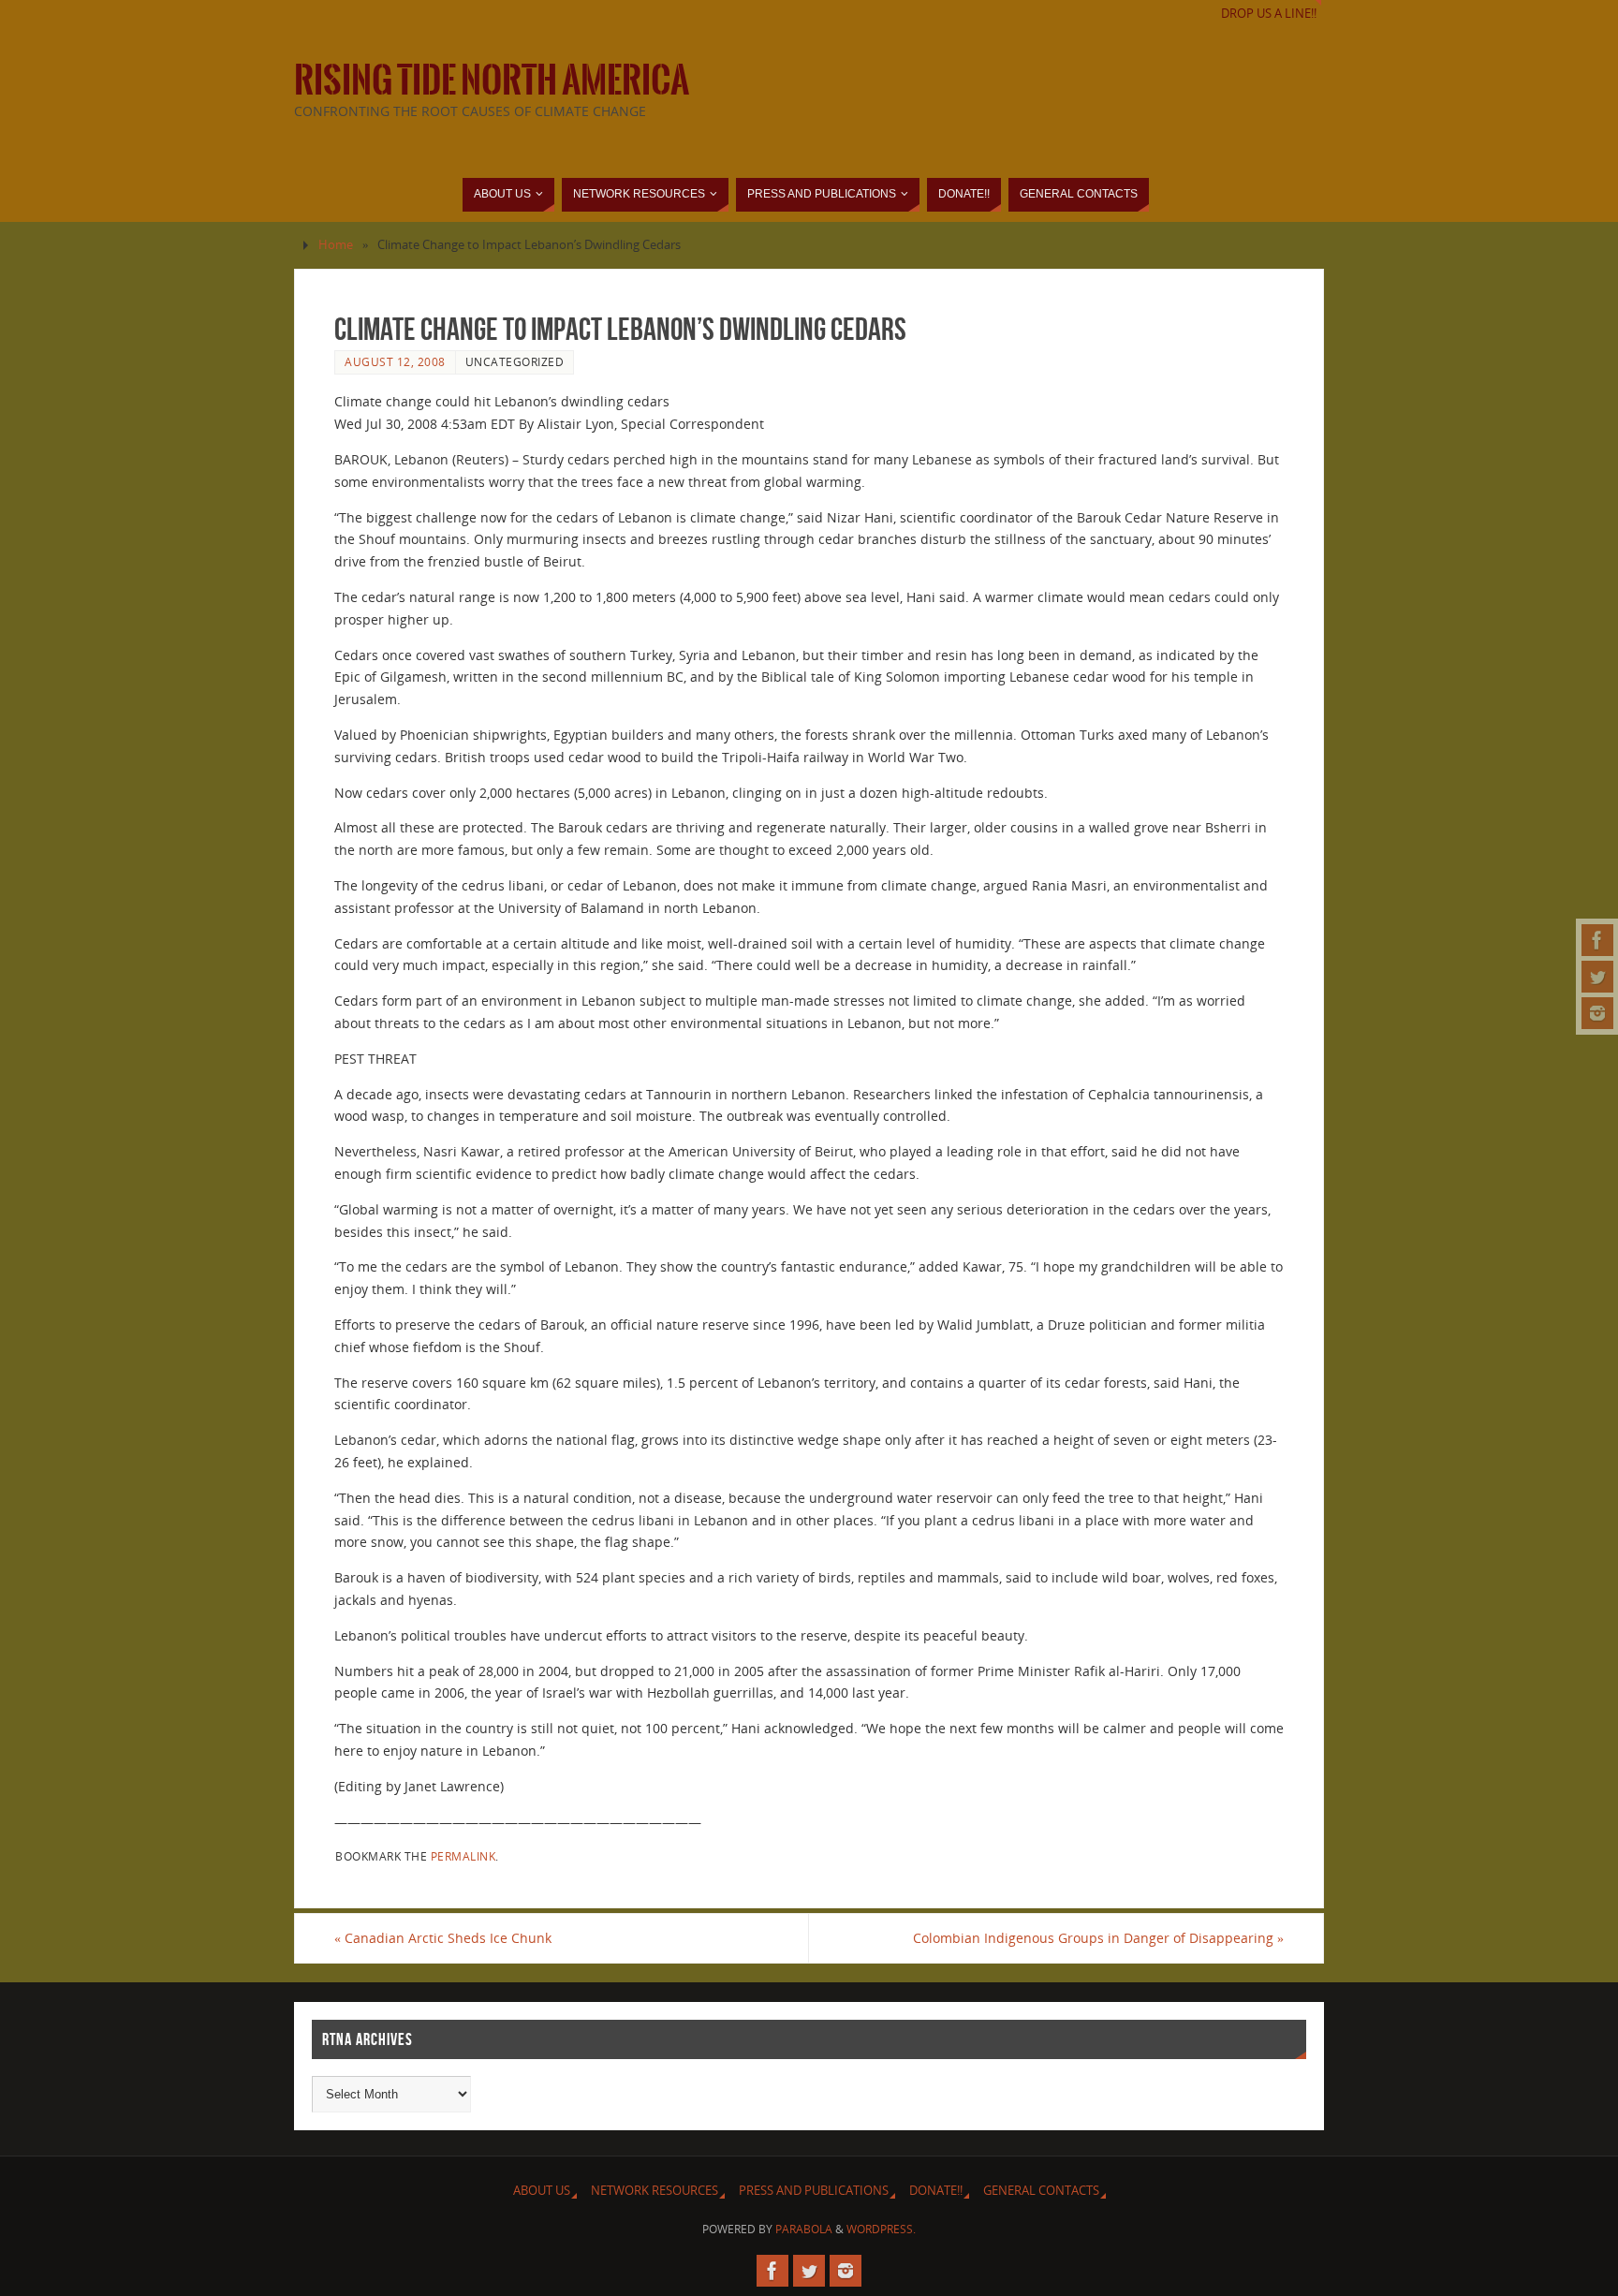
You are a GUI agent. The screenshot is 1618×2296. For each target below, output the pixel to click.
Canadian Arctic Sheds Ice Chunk (443, 1938)
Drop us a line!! (1269, 14)
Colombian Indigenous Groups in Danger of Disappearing (1098, 1938)
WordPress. (881, 2229)
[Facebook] (1597, 940)
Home (336, 245)
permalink (463, 1856)
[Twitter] (1597, 977)
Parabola (804, 2229)
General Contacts (1041, 2191)
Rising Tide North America (492, 81)
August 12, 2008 (395, 361)
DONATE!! (936, 2191)
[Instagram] (1597, 1013)
